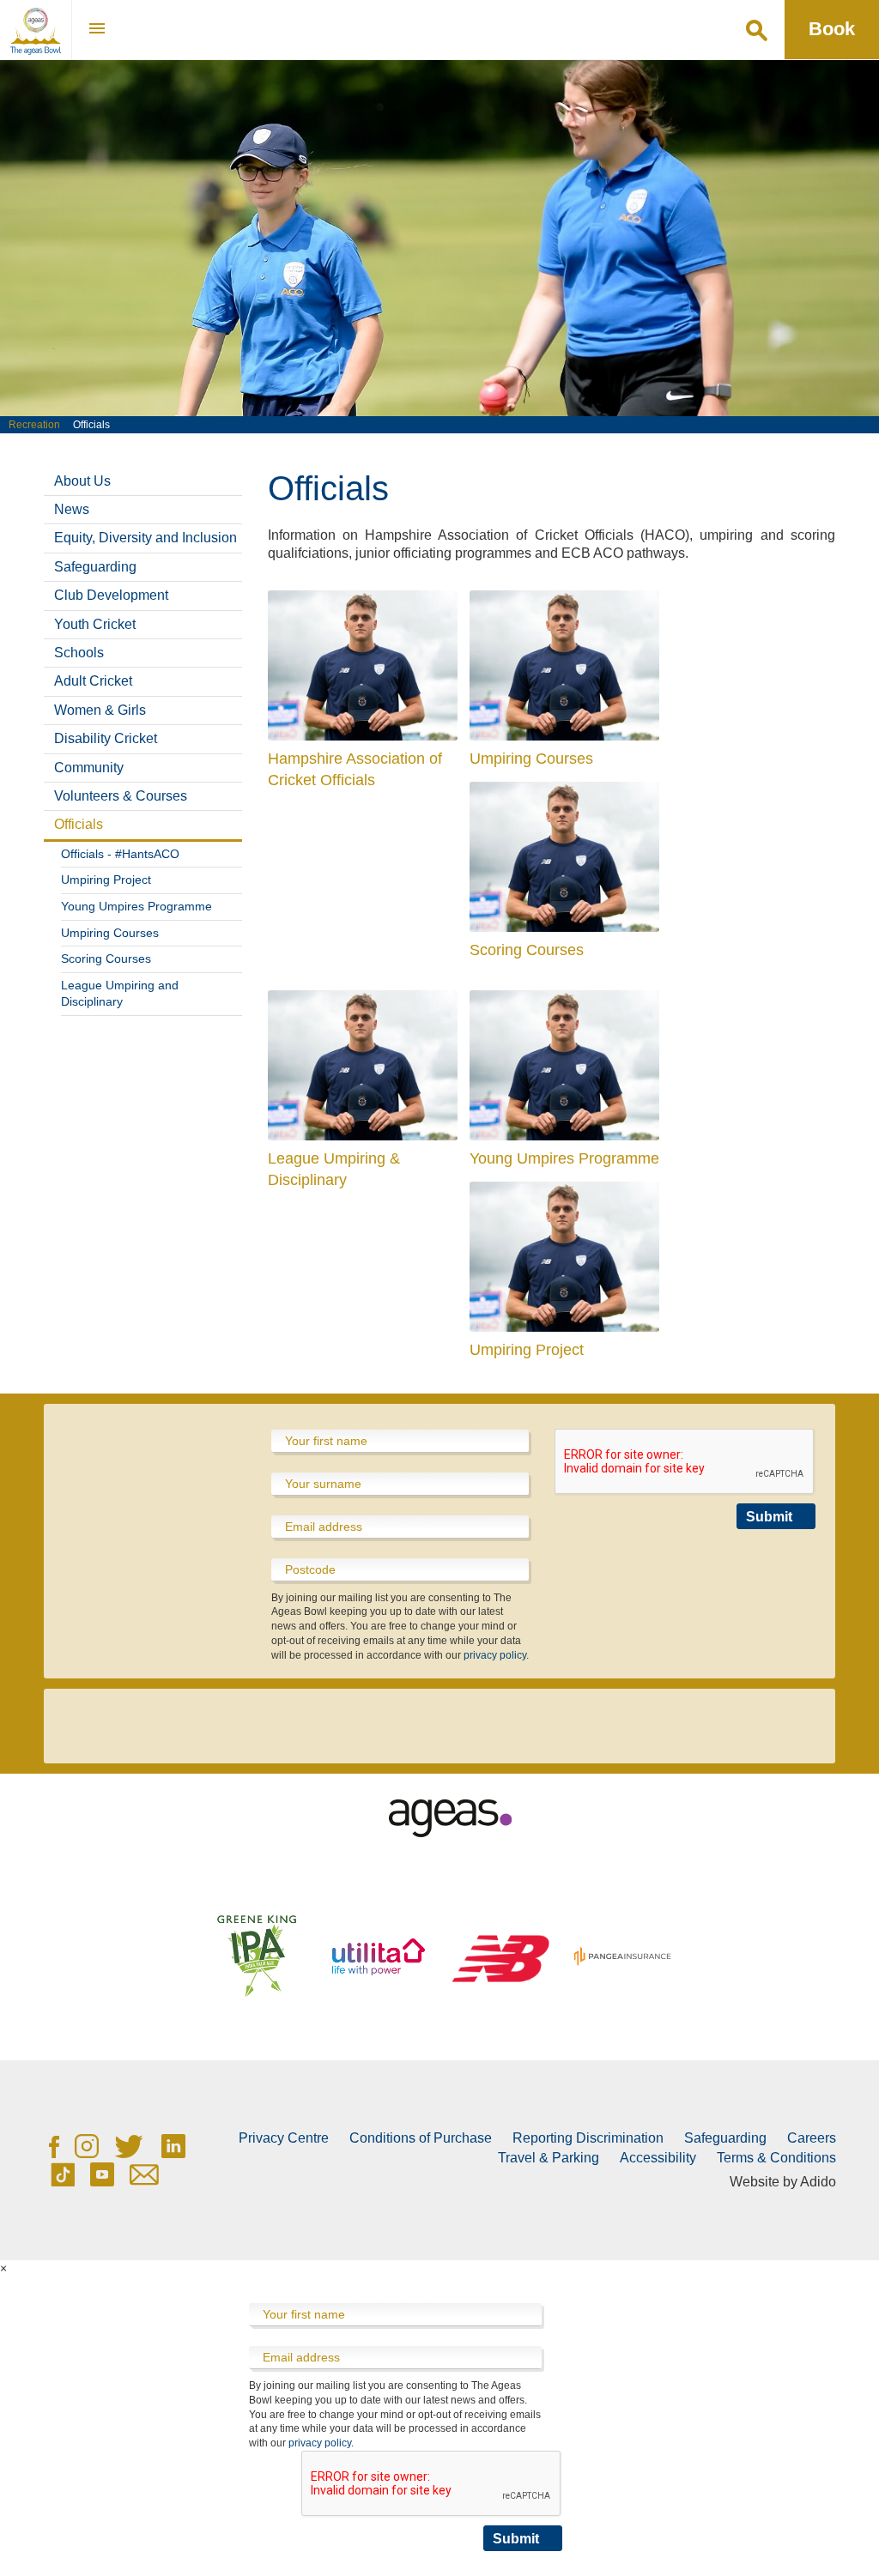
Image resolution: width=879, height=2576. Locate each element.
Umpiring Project (106, 880)
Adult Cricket (93, 681)
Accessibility (658, 2158)
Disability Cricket (106, 738)
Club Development (111, 595)
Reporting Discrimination (588, 2138)
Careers (812, 2138)
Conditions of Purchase (421, 2138)
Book (832, 29)
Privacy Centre (284, 2138)
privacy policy (495, 1655)
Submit (769, 1517)
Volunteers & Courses (121, 796)
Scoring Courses (106, 958)
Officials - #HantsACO (120, 854)
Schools (79, 653)
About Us (82, 481)
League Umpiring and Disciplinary (120, 994)
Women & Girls (100, 710)
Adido (818, 2182)
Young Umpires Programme (136, 906)
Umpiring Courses (110, 933)
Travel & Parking (549, 2158)
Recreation (34, 425)
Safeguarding (95, 567)
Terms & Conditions (776, 2158)
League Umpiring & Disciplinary (334, 1169)
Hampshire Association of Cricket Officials (355, 769)
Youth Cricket (95, 624)
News (72, 509)
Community (89, 768)
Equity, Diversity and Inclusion (145, 538)
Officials (79, 824)
